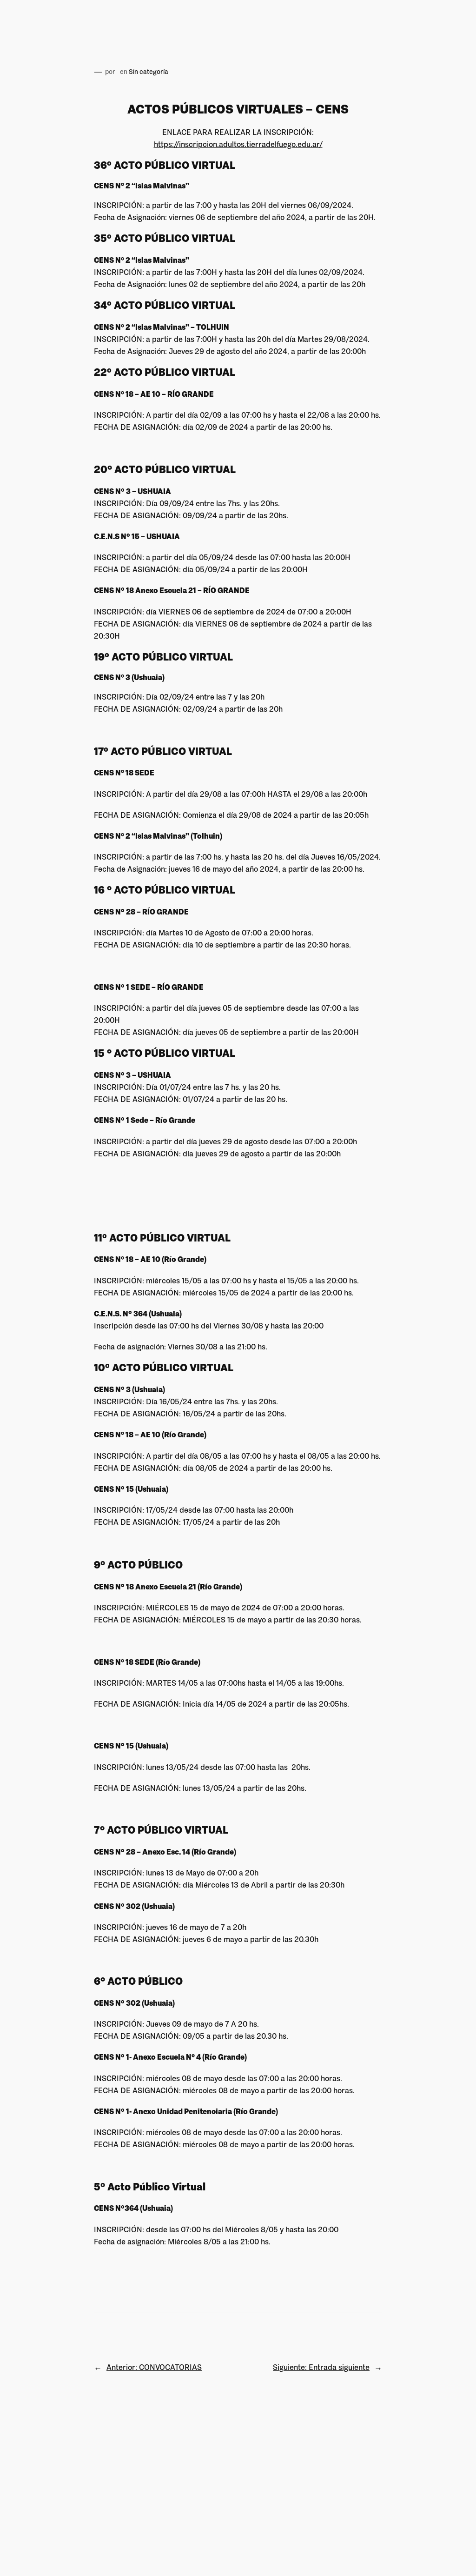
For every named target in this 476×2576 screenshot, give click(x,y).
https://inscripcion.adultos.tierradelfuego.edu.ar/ (238, 144)
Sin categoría (149, 72)
